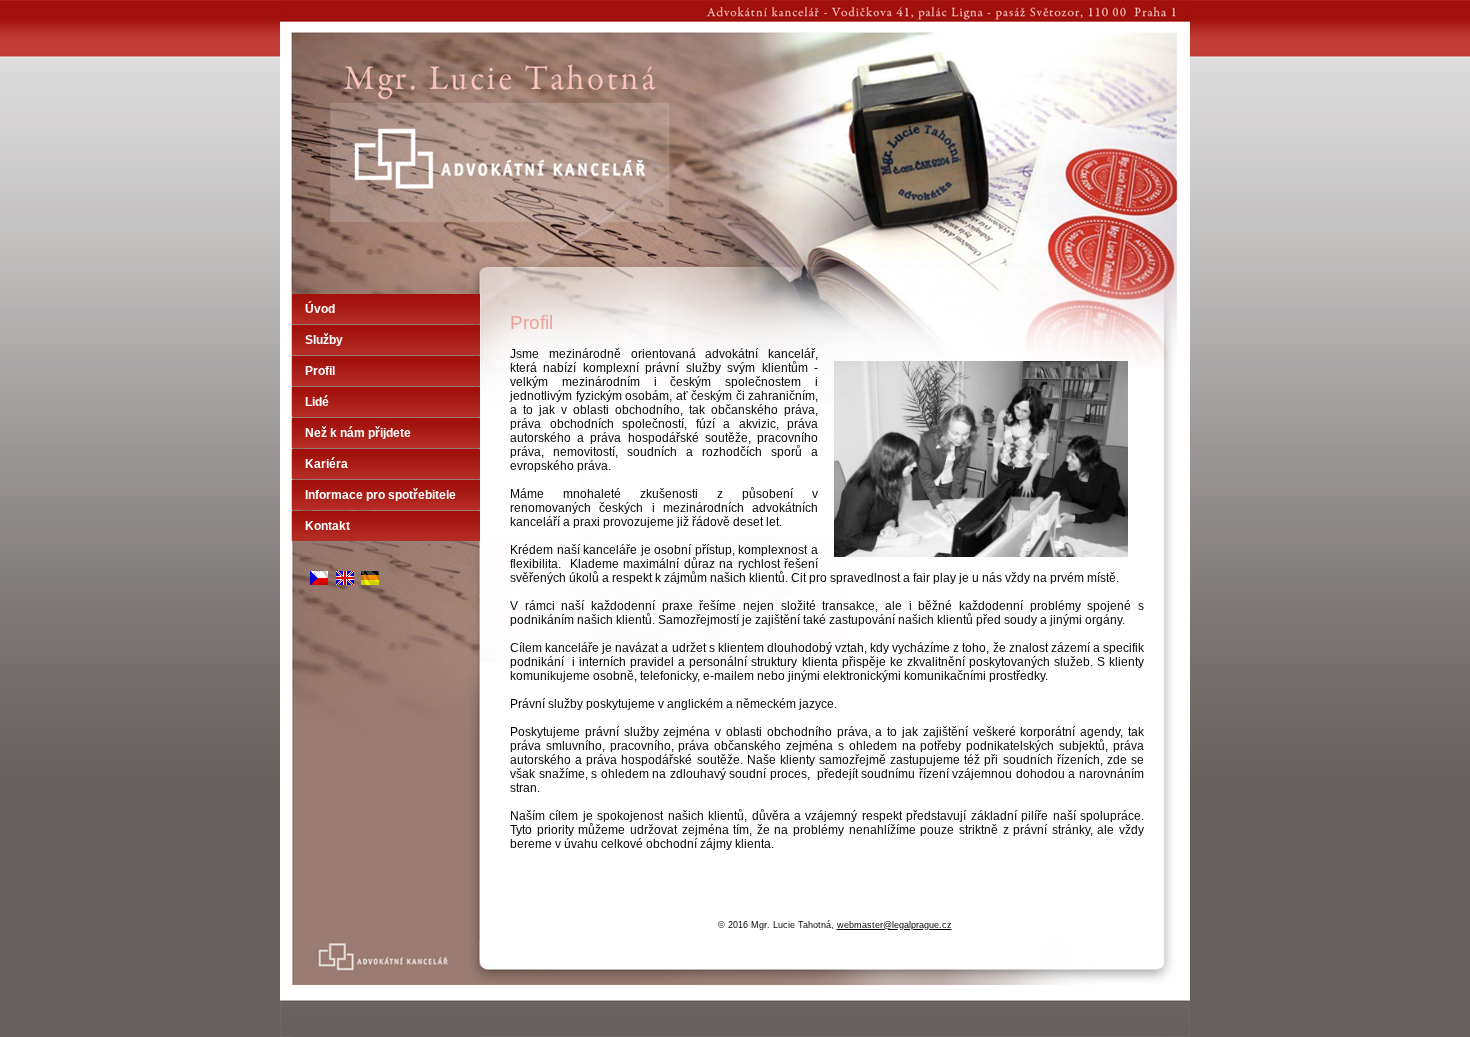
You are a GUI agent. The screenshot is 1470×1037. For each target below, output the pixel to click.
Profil (320, 371)
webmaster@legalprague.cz (894, 925)
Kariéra (326, 464)
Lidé (317, 402)
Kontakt (327, 526)
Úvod (320, 309)
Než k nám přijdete (358, 433)
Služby (324, 340)
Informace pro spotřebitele (380, 495)
